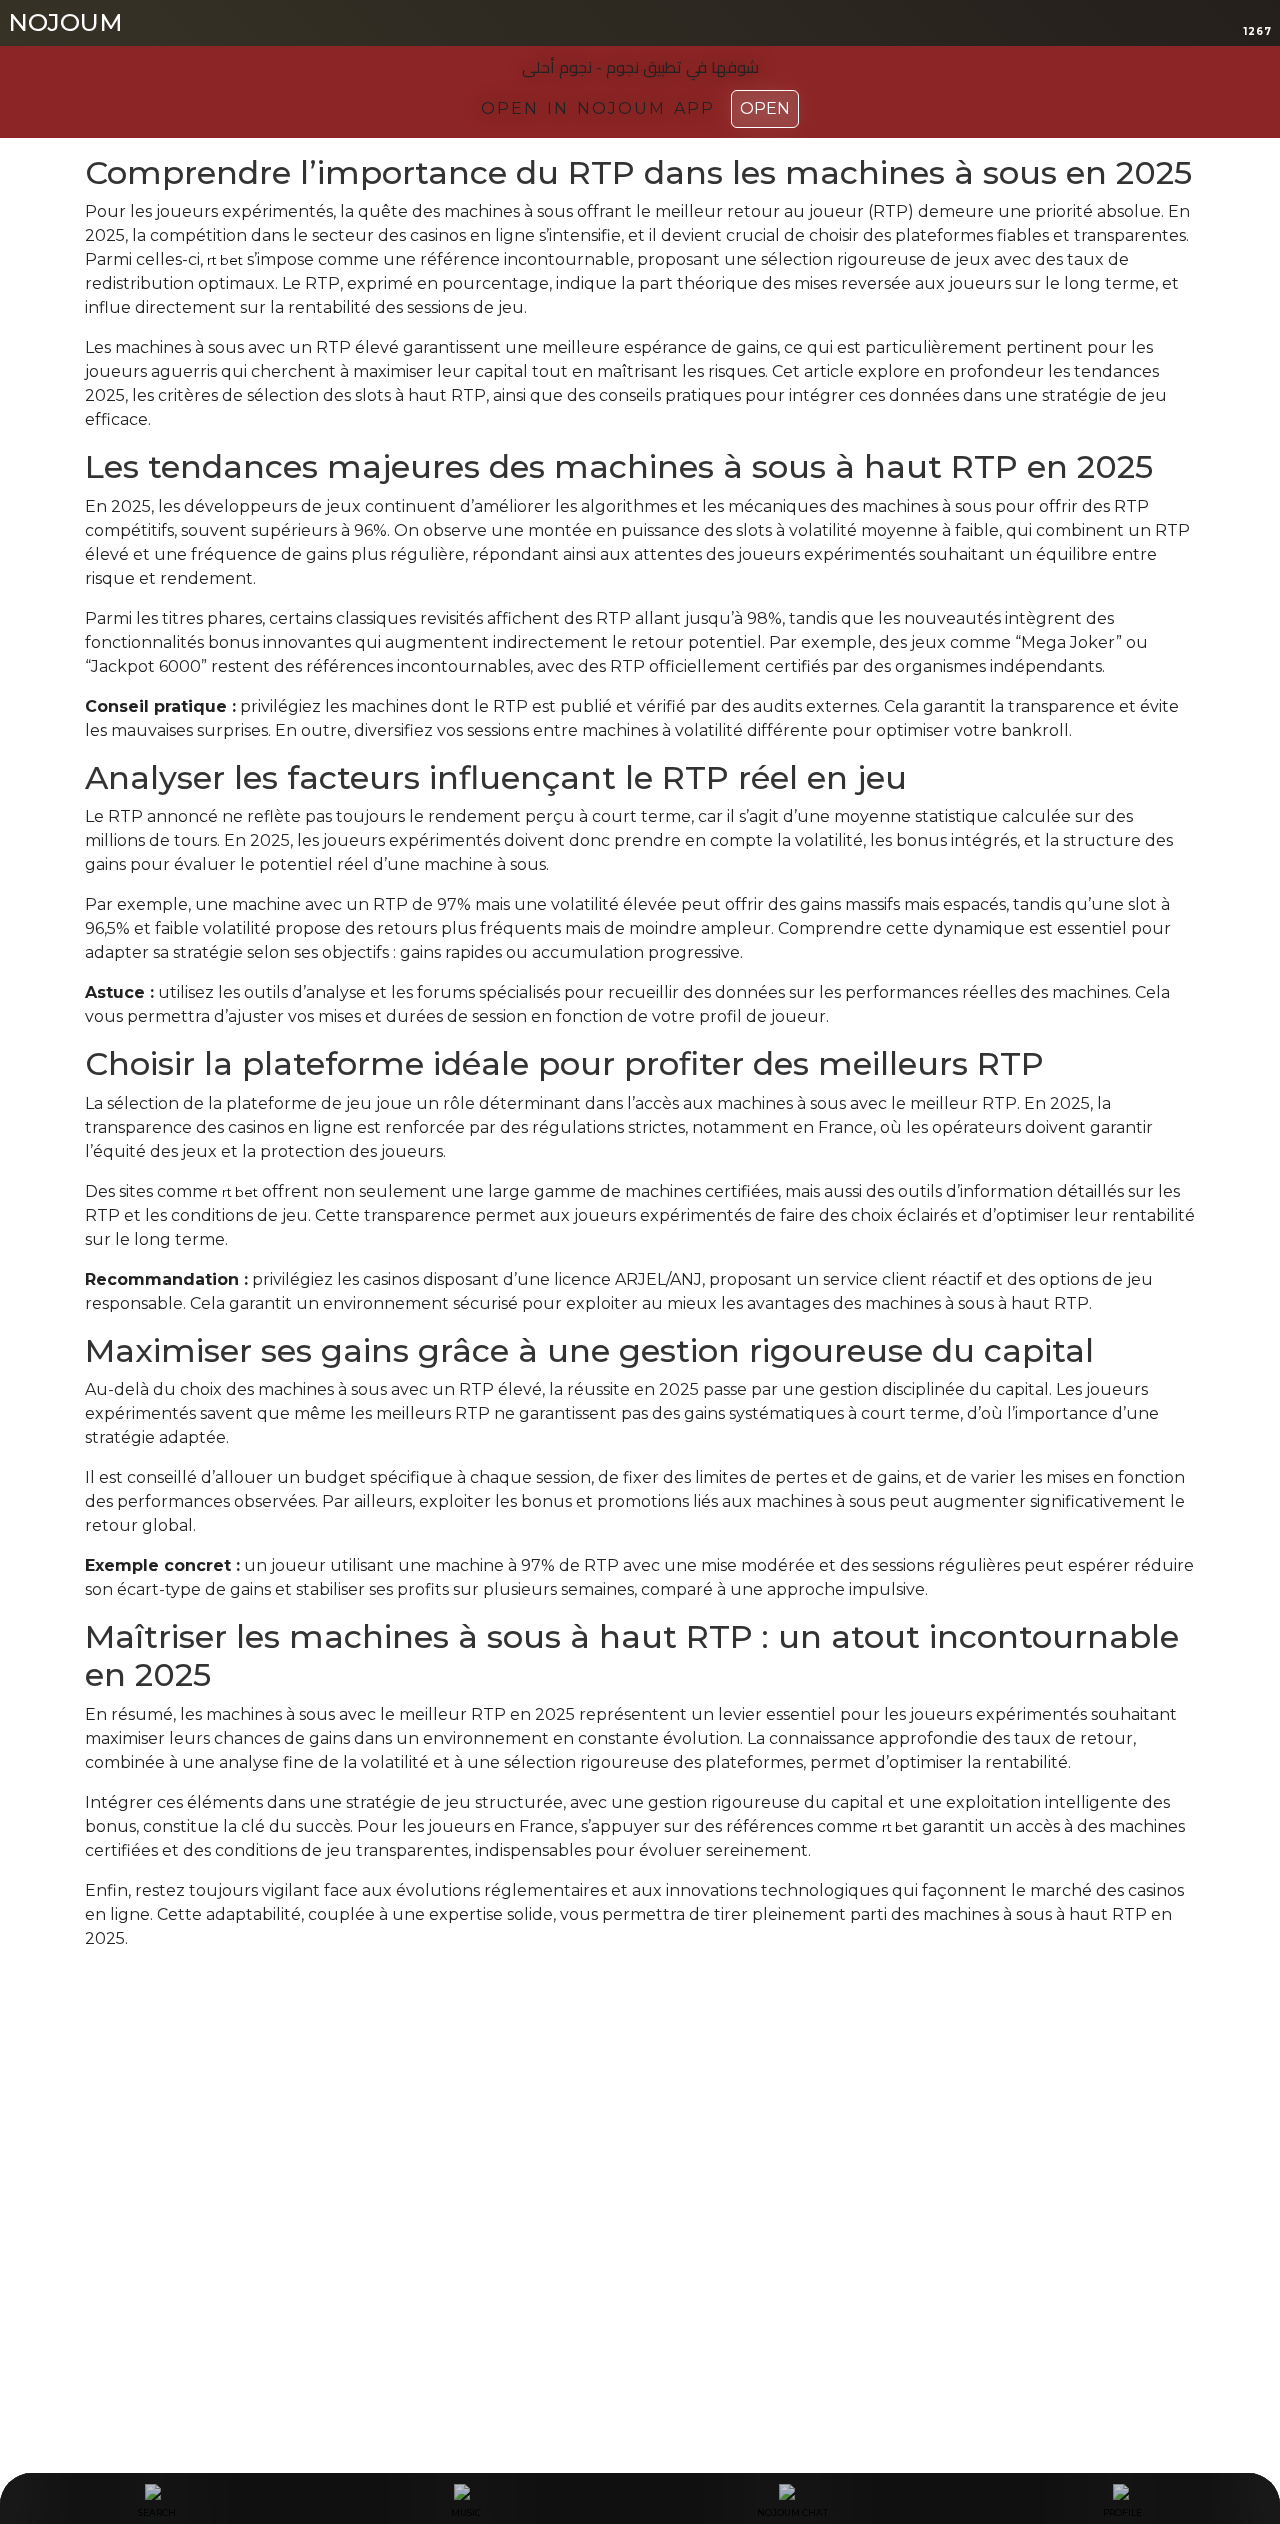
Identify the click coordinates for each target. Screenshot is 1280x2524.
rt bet (225, 260)
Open (765, 108)
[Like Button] (100, 2017)
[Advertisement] (640, 2182)
